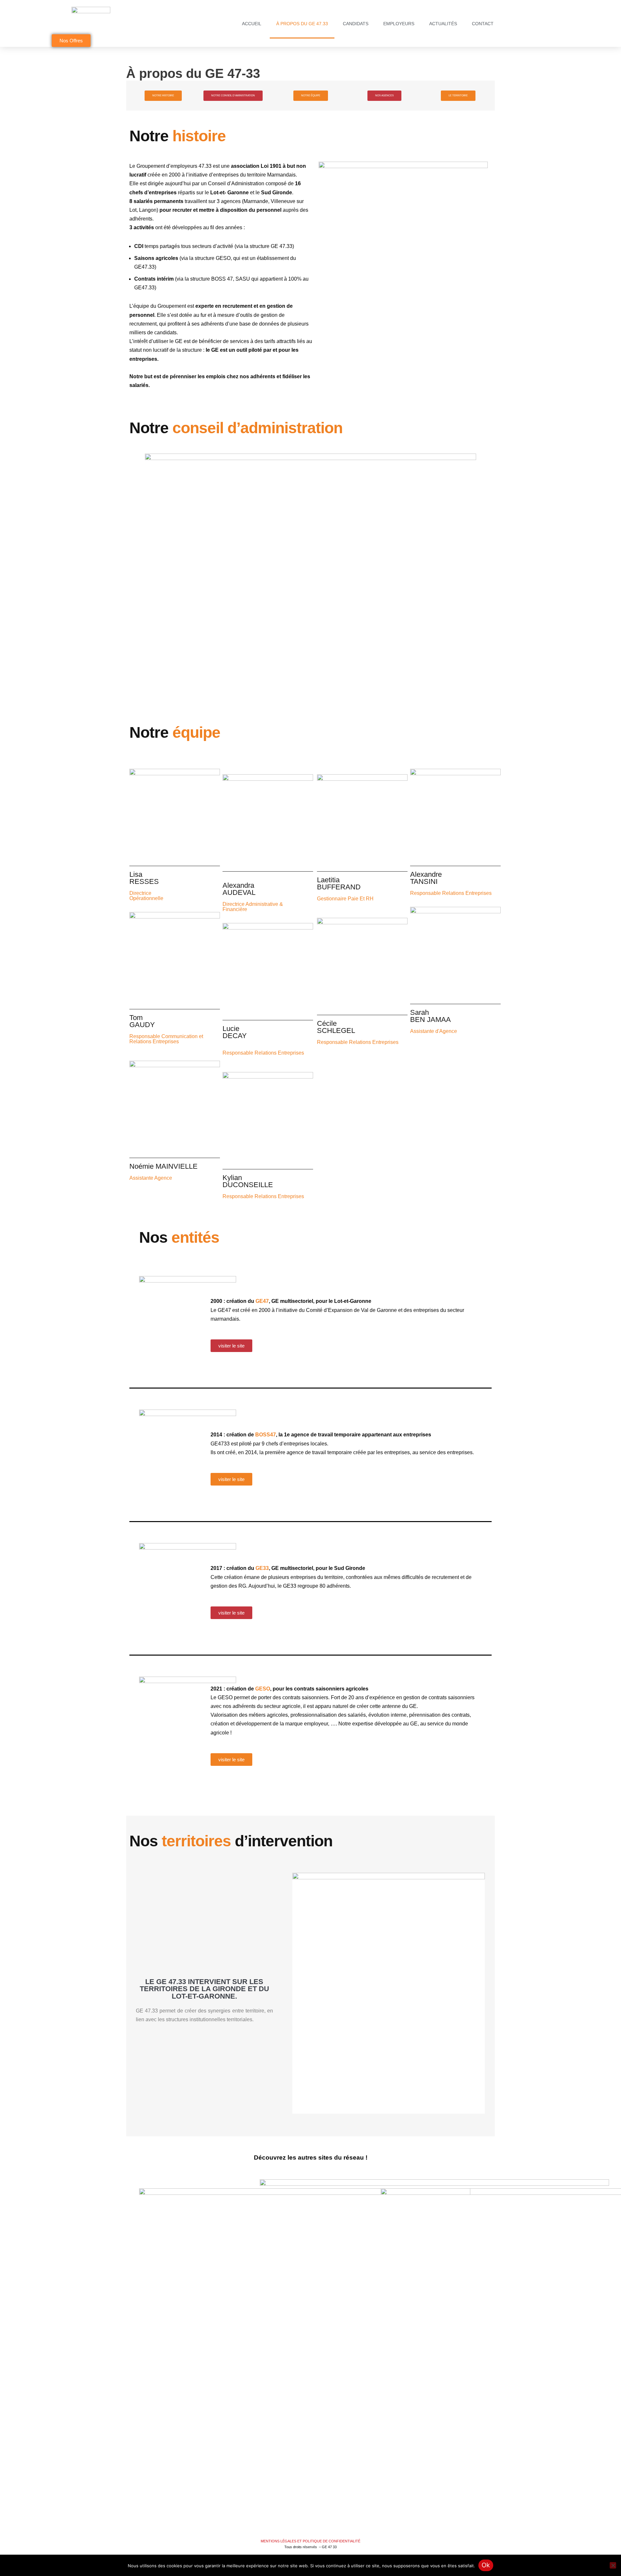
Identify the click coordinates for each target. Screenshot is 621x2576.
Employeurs (399, 24)
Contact (483, 24)
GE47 (262, 1301)
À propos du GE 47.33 (302, 24)
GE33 (262, 1568)
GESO (263, 1689)
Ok (486, 2565)
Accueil (252, 24)
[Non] (613, 2565)
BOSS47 (266, 1435)
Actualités (443, 24)
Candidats (356, 24)
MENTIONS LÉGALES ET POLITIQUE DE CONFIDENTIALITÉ (310, 2541)
